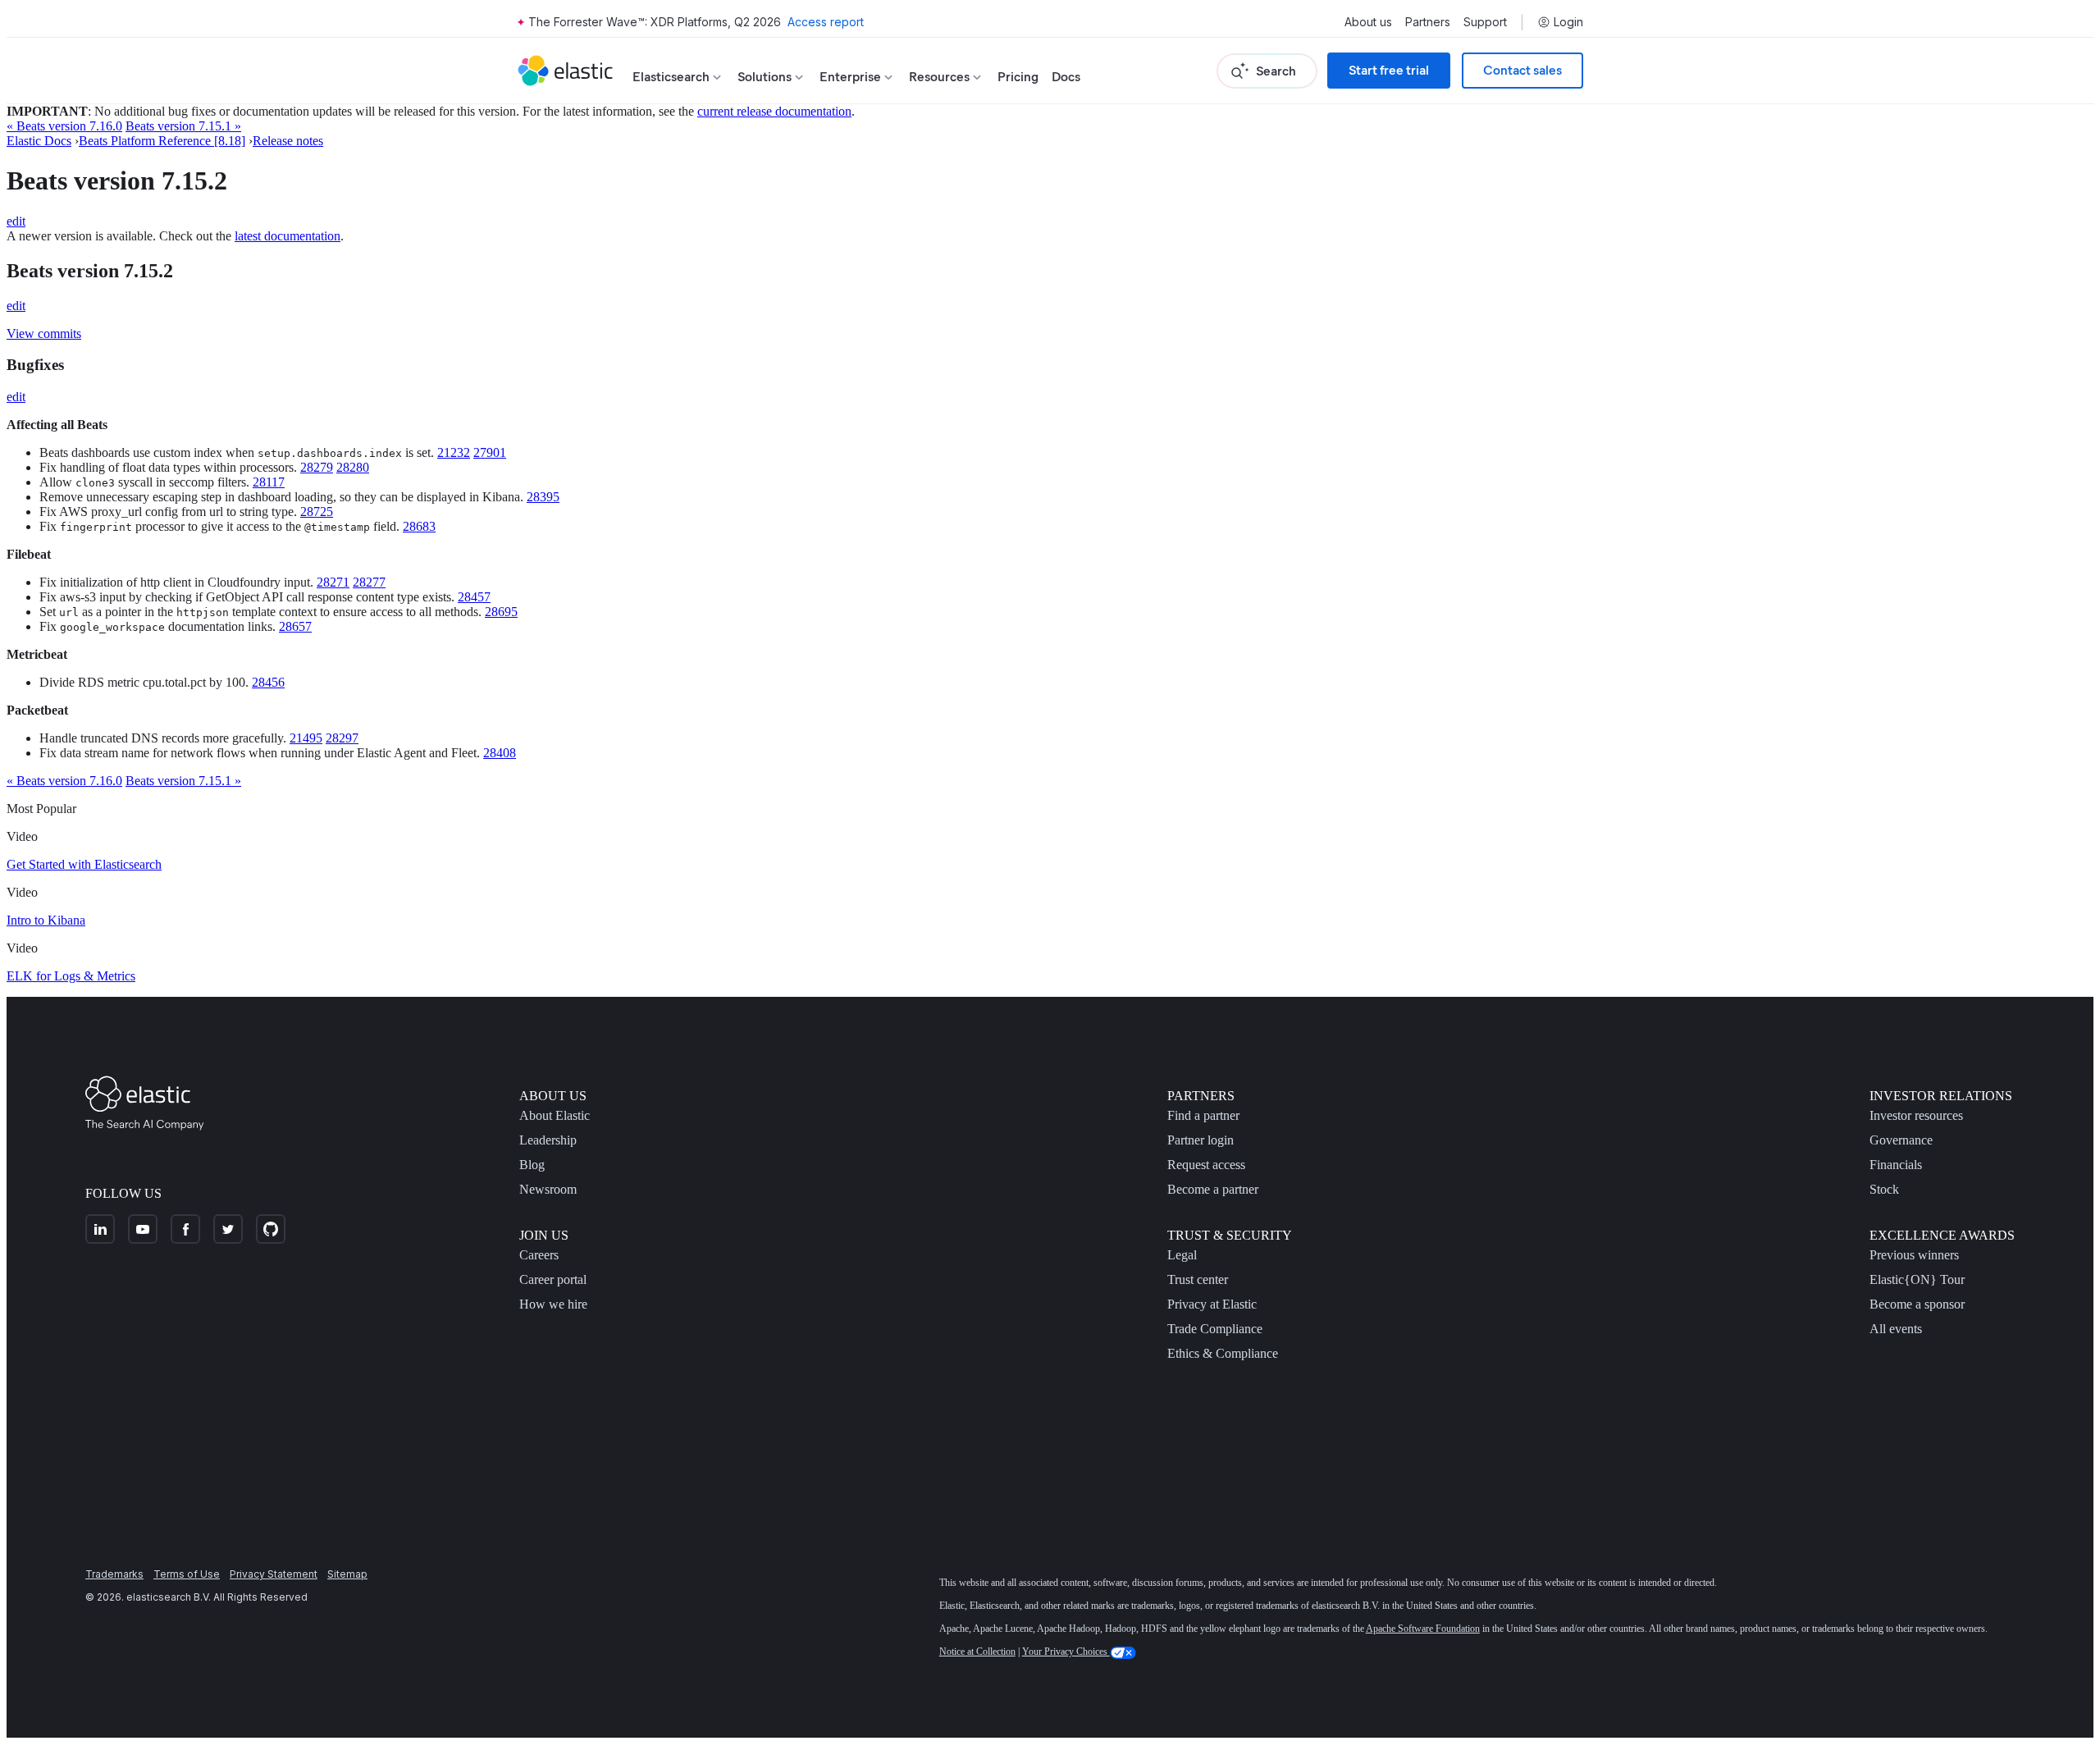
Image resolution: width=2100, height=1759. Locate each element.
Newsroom (548, 1189)
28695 (501, 612)
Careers (539, 1255)
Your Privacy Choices (1066, 1652)
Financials (1896, 1165)
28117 (269, 482)
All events (1896, 1329)
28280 (353, 467)
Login (1568, 22)
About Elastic (555, 1115)
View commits (44, 334)
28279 (317, 467)
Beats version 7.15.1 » (183, 126)
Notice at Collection (977, 1652)
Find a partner (1203, 1115)
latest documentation (288, 236)
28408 (500, 753)
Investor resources (1916, 1115)
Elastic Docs (39, 141)
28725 (317, 512)
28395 (543, 497)
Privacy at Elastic (1212, 1304)
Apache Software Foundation (1423, 1629)
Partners (1428, 22)
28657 (295, 626)
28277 (369, 582)
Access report (826, 22)
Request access (1206, 1165)
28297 (342, 738)
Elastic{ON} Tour (1917, 1279)
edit (16, 221)
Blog (532, 1165)
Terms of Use (187, 1574)
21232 (454, 452)
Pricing (1018, 77)
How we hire (553, 1304)
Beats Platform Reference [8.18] (162, 141)
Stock (1884, 1189)
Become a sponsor (1917, 1304)
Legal (1182, 1255)
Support (1485, 22)
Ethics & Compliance (1223, 1353)
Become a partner (1213, 1189)
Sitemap (347, 1574)
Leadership (548, 1140)
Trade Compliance (1215, 1329)
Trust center (1198, 1279)
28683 (419, 526)
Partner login (1201, 1140)
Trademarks (114, 1574)
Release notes (288, 141)
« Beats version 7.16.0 (64, 126)
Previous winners (1914, 1255)
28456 (268, 682)
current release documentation (774, 111)
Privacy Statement (274, 1574)
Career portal (553, 1279)
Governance (1901, 1140)
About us (1368, 22)
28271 (333, 582)
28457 (474, 597)
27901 (490, 452)
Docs (1066, 77)
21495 (306, 738)
